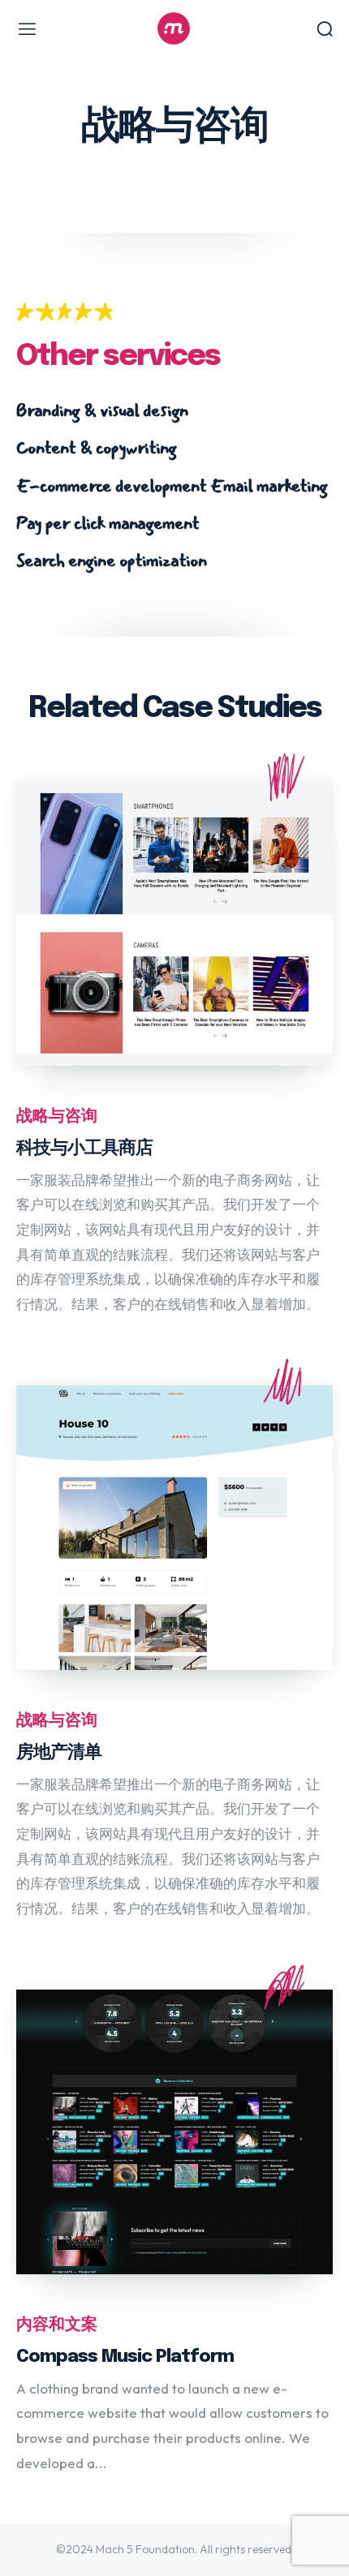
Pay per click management (108, 523)
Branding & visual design (102, 410)
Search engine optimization (112, 560)
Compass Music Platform (125, 2357)
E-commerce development (111, 486)
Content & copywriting (96, 448)
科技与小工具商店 (84, 1148)
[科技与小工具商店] (174, 923)
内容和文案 (57, 2325)
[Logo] (174, 28)
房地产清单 (59, 1753)
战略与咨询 (57, 1116)
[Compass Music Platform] (174, 2132)
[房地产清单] (174, 1528)
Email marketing (269, 486)
